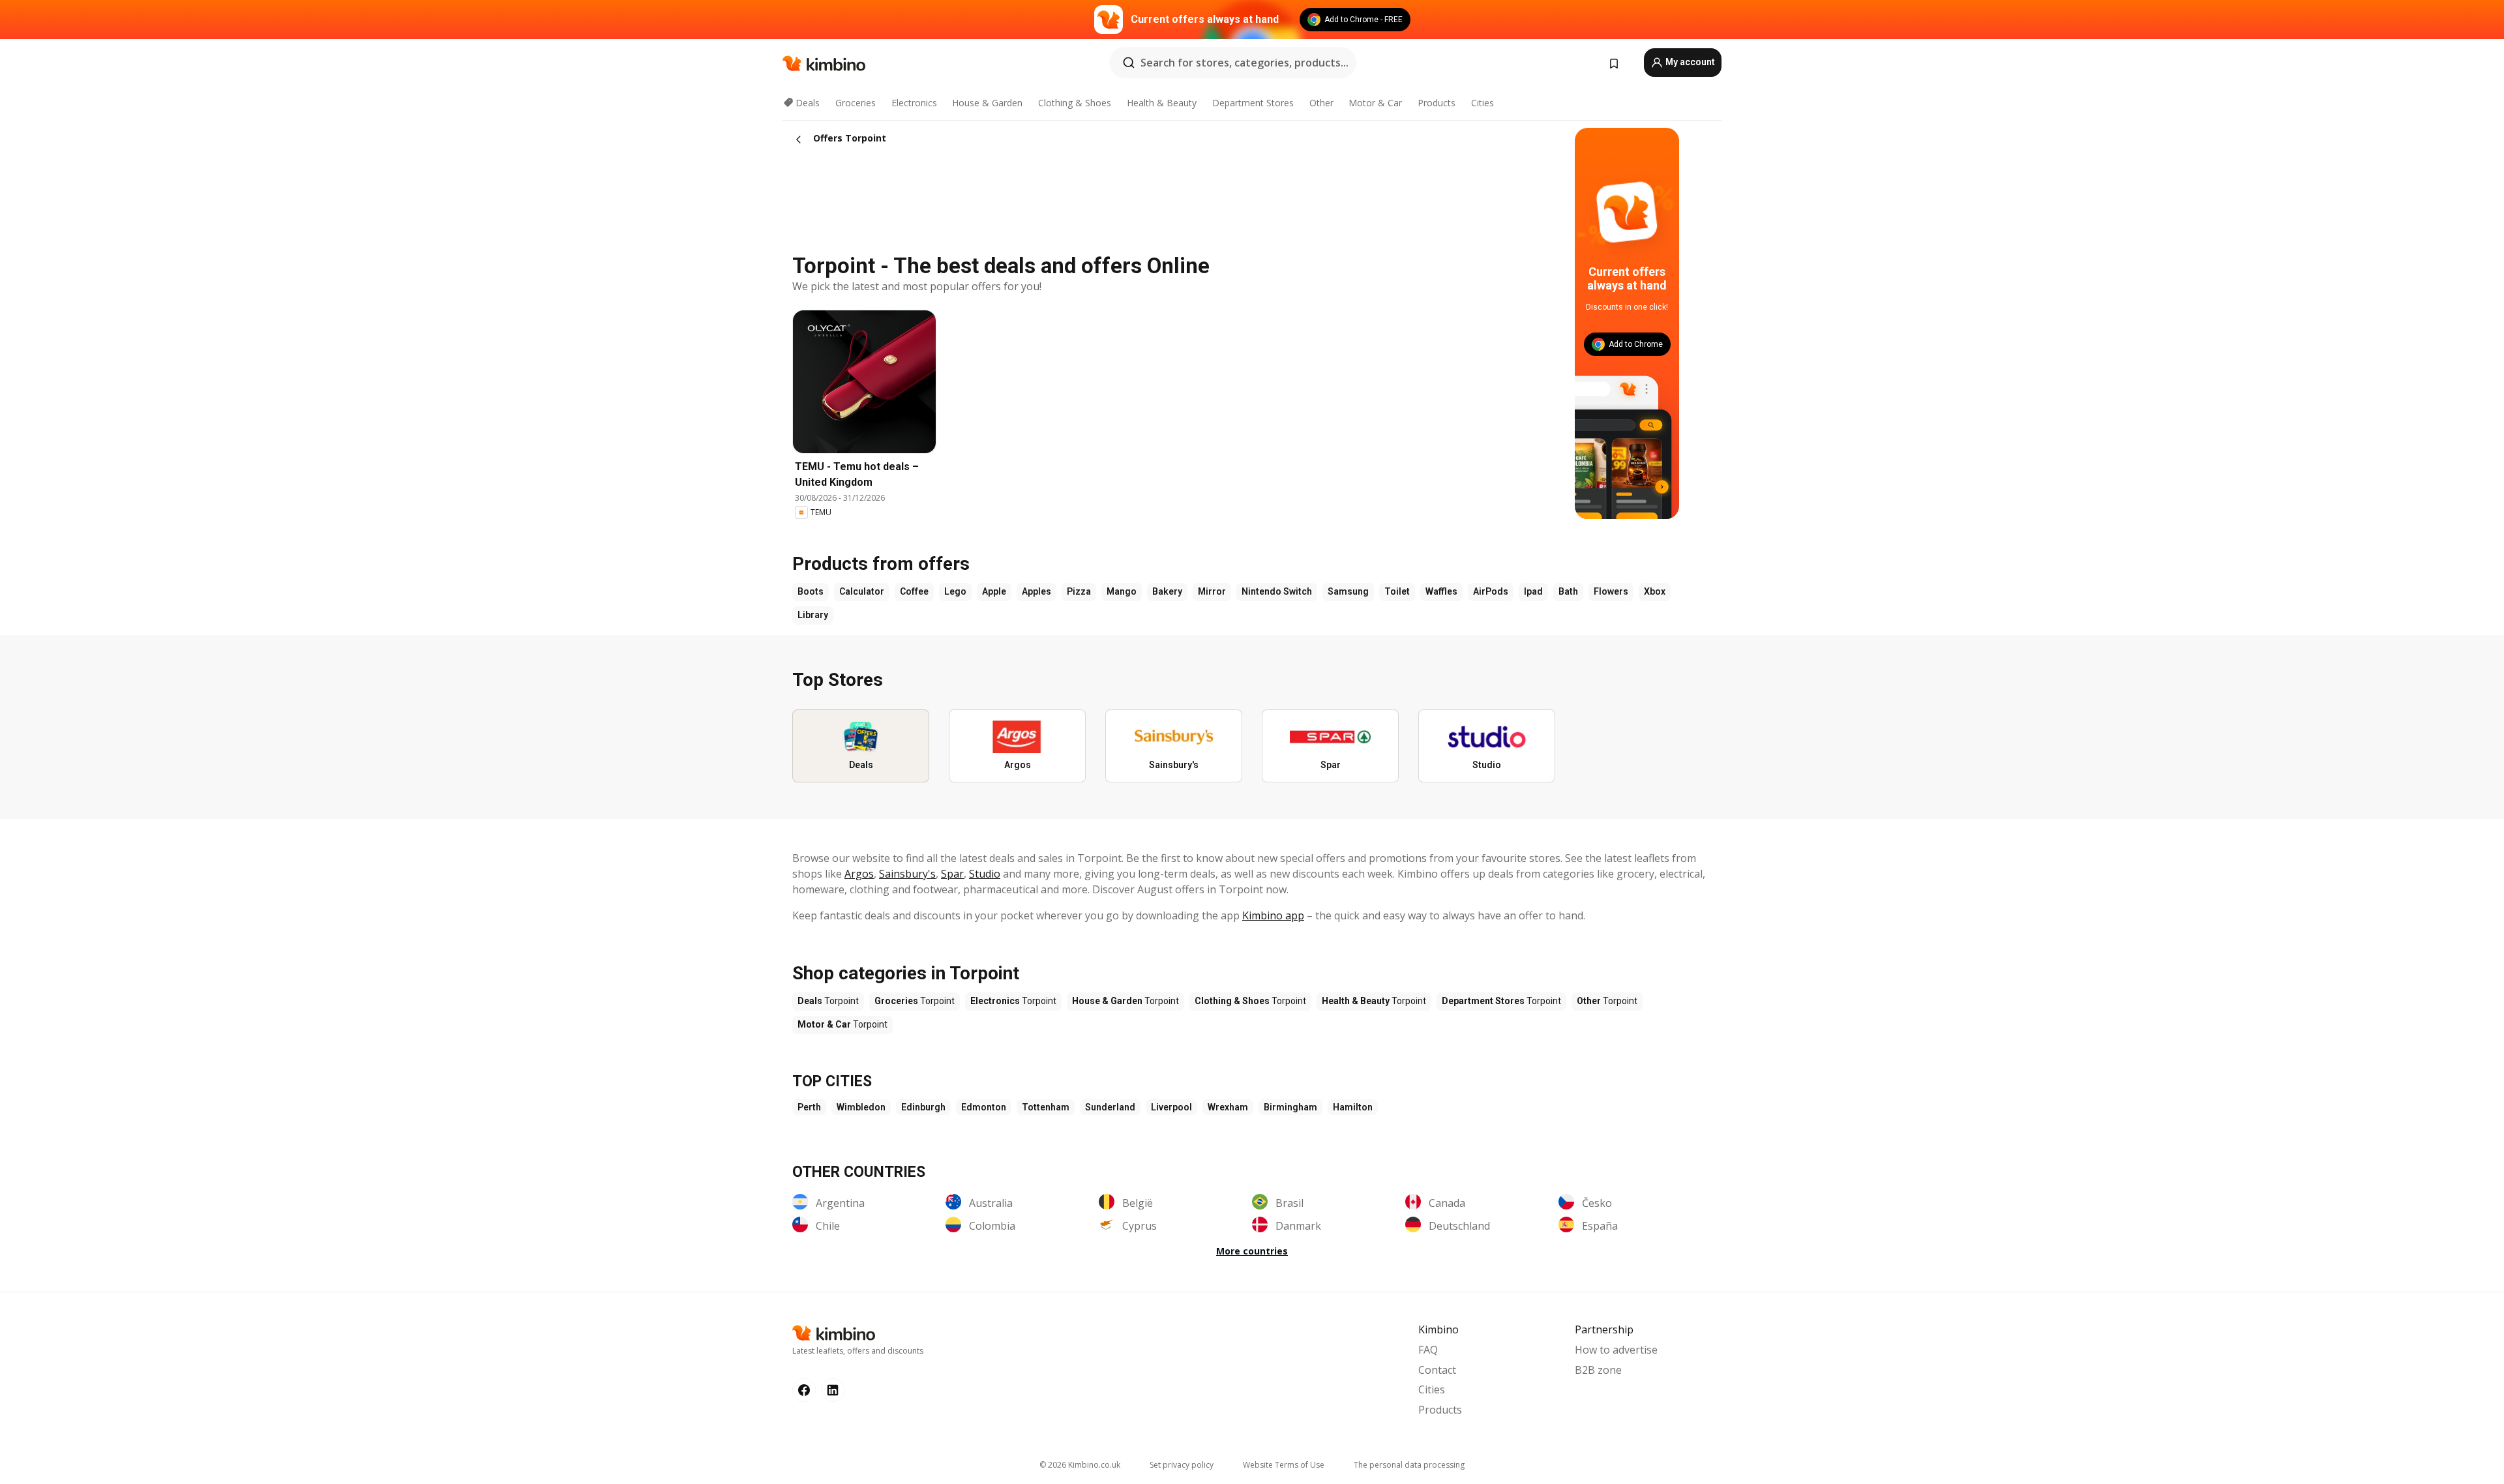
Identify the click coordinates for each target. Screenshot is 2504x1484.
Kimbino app (1273, 915)
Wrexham (1228, 1107)
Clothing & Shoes (1075, 103)
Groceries (856, 103)
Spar (952, 874)
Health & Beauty (1162, 103)
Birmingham (1290, 1107)
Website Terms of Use (1284, 1465)
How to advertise (1616, 1350)
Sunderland (1110, 1107)
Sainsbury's (907, 874)
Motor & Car (1375, 103)
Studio (985, 874)
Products (1437, 103)
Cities (1483, 103)
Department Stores (1253, 103)
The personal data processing (1409, 1465)
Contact (1437, 1370)
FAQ (1428, 1350)
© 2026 (1080, 1465)
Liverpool (1171, 1107)
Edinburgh (923, 1107)
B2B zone (1598, 1370)
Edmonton (984, 1107)
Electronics (914, 103)
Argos (859, 874)
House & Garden (987, 103)
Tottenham (1046, 1107)
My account (1689, 62)
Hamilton (1353, 1107)
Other (1321, 103)
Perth (809, 1107)
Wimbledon (861, 1107)
